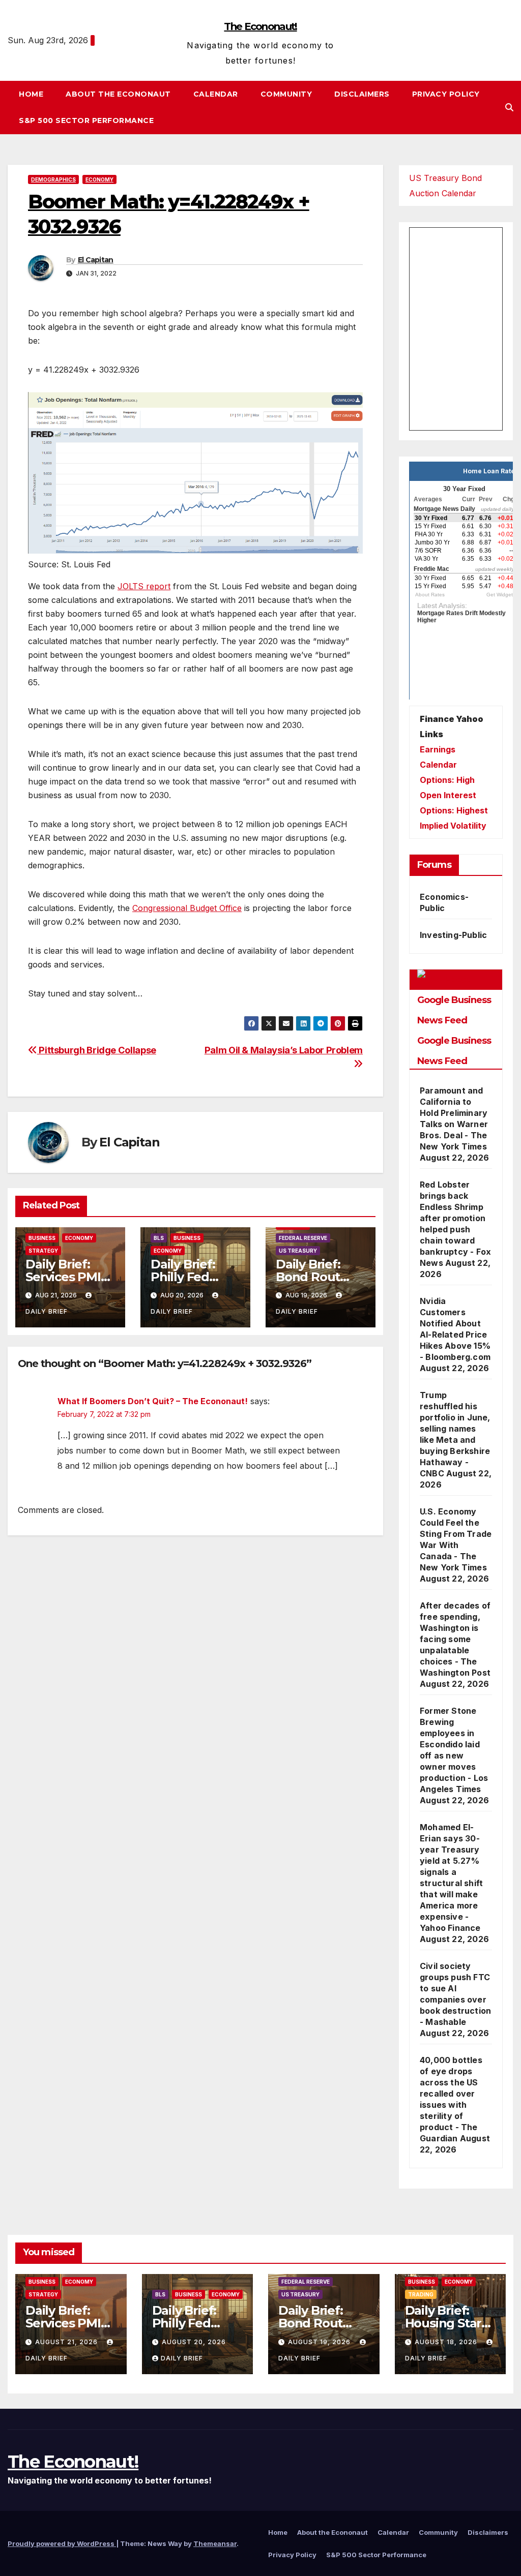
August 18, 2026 (447, 2342)
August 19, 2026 (320, 2342)
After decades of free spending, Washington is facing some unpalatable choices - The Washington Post (455, 1639)
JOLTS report (144, 586)
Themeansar (215, 2543)
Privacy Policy (446, 94)
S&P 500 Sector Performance (86, 120)
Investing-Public (453, 935)
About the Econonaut (118, 94)
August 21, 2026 (67, 2342)
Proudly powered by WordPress (62, 2543)
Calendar (216, 94)
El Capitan (96, 260)
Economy (99, 179)
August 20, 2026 (194, 2342)
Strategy (43, 1251)
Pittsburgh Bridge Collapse (97, 1050)
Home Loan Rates (491, 471)
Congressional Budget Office (187, 908)
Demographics (53, 179)
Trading (421, 2294)
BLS (159, 1238)
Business (42, 1238)
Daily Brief (182, 2358)
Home (31, 94)
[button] (509, 107)
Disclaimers (362, 94)
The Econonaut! (260, 26)
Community (286, 94)
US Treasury (298, 1251)
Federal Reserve (303, 1238)
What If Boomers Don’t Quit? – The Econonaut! (153, 1401)
